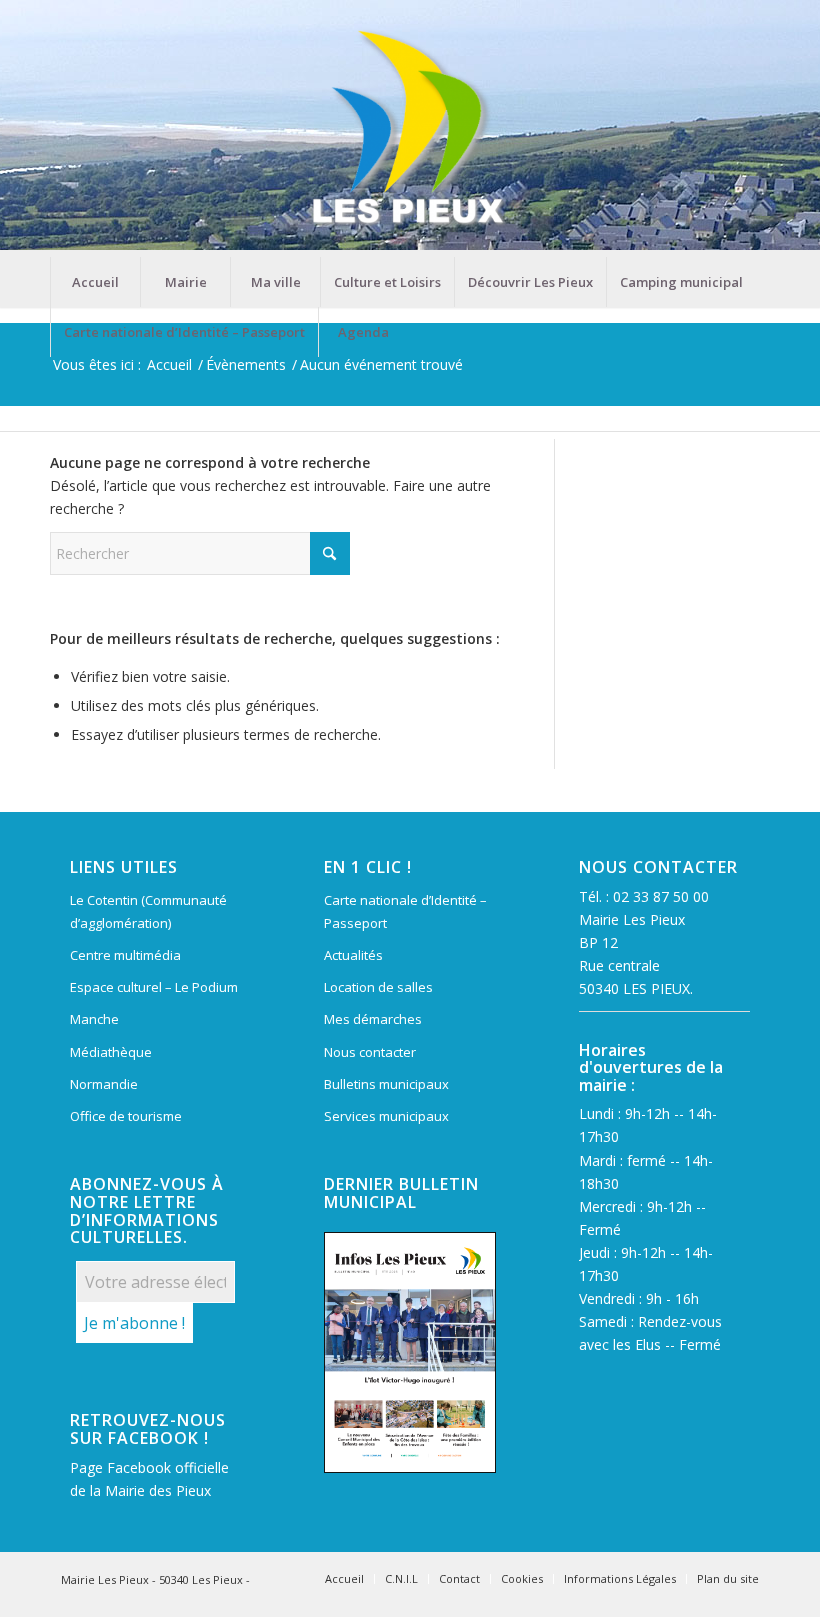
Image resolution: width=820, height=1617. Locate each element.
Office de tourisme (126, 1116)
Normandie (104, 1084)
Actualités (353, 955)
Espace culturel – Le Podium (154, 987)
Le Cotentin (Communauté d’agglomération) (148, 911)
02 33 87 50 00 (661, 896)
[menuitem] (95, 282)
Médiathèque (111, 1052)
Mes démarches (373, 1019)
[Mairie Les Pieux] (410, 128)
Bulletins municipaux (386, 1084)
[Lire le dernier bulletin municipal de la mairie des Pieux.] (409, 1353)
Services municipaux (386, 1116)
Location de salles (378, 987)
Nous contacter (370, 1052)
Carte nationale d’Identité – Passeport (405, 911)
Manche (94, 1019)
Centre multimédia (125, 955)
